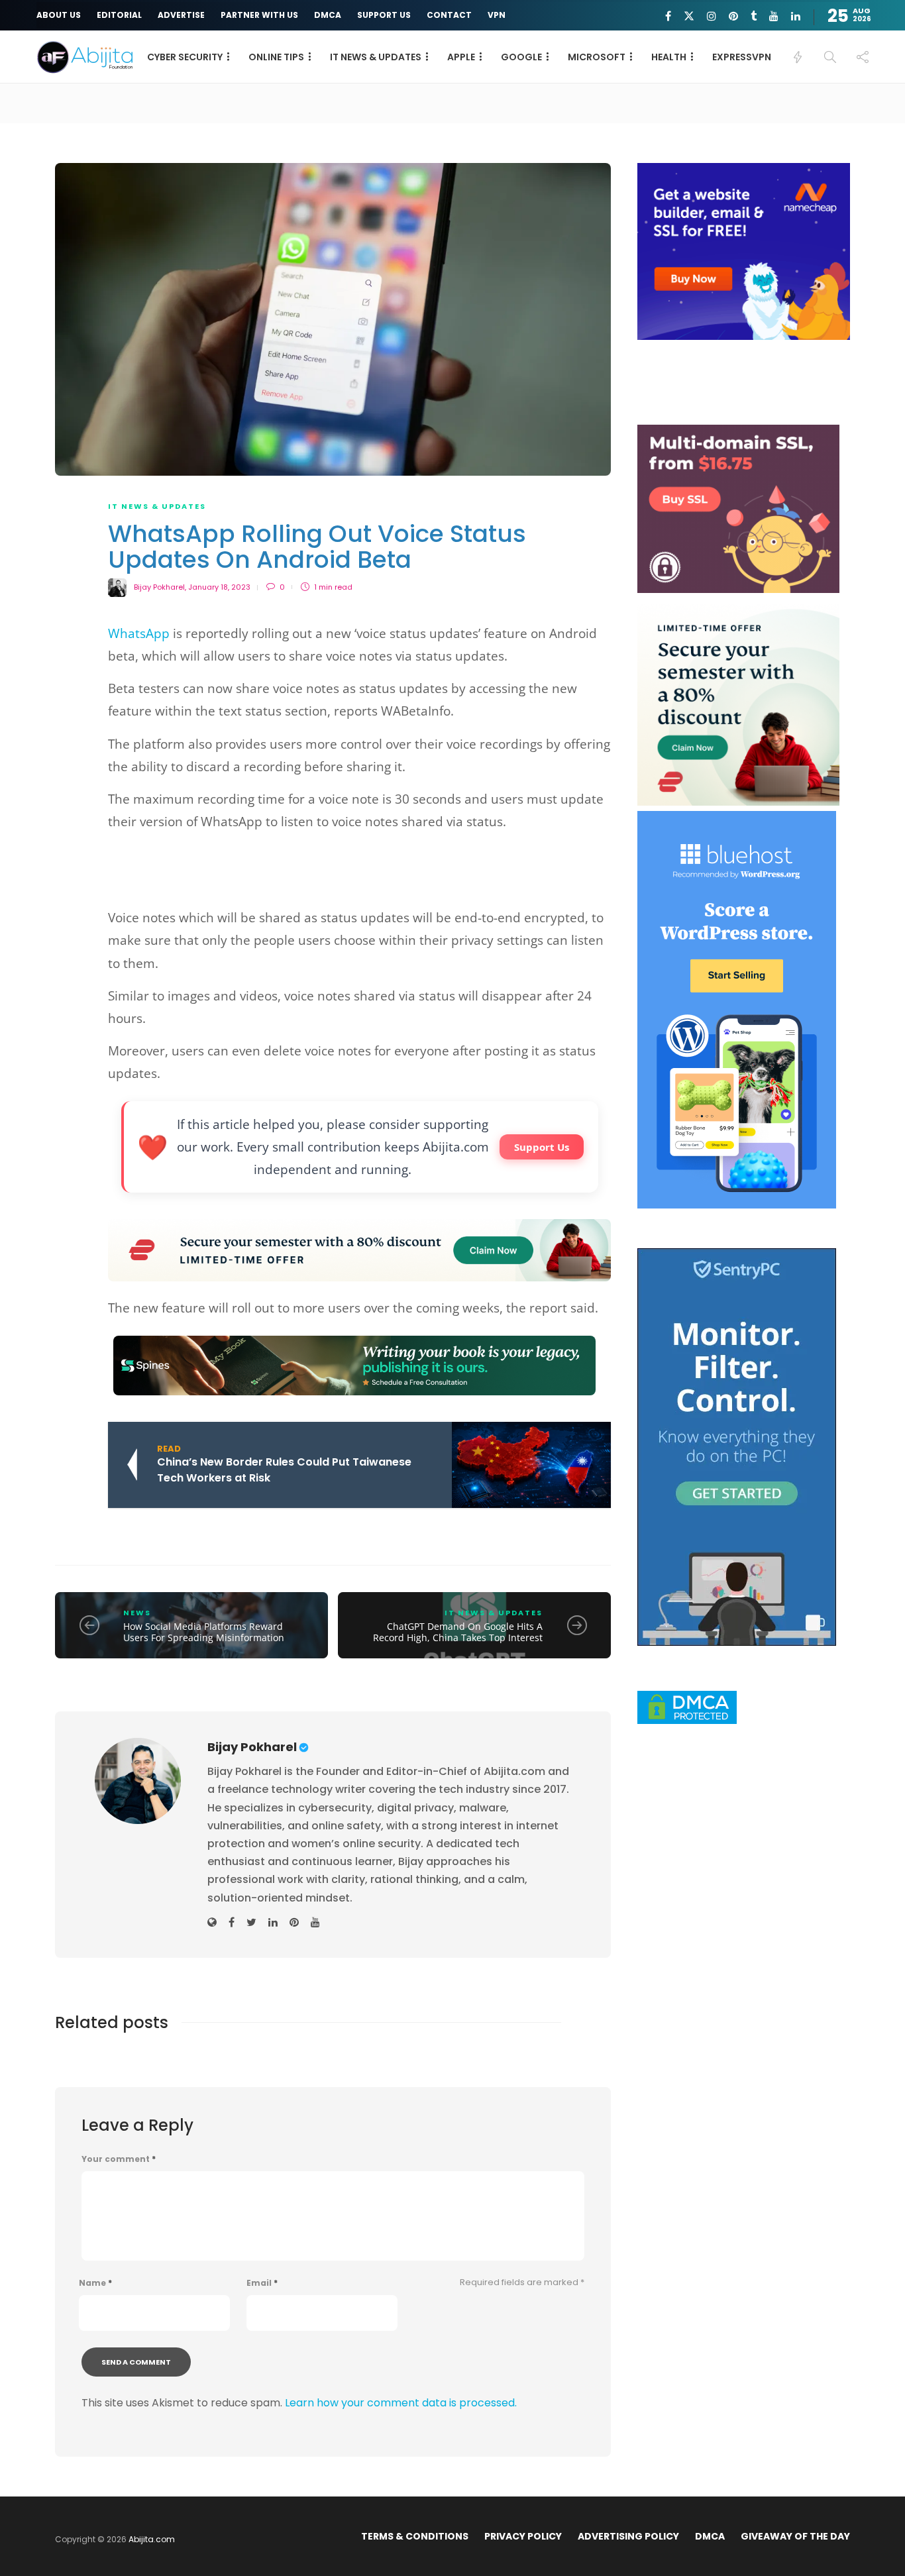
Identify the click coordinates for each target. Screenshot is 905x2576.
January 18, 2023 (219, 587)
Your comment (119, 2159)
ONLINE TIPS (276, 57)
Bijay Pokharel (159, 587)
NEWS (137, 1613)
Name (95, 2283)
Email (262, 2283)
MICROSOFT (597, 57)
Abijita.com (152, 2539)
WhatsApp (139, 633)
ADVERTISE (181, 15)
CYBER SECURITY (185, 57)
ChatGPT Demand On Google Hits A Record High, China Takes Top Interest (458, 1632)
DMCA (328, 15)
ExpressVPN (742, 57)
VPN (497, 15)
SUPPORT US (384, 15)
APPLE (461, 57)
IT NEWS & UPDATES (376, 57)
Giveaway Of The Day (795, 2536)
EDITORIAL (119, 15)
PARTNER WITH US (259, 15)
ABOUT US (59, 15)
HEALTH (669, 57)
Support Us (542, 1147)
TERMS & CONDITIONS (415, 2536)
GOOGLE (521, 57)
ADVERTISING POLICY (628, 2536)
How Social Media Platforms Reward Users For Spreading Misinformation (204, 1632)
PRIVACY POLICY (523, 2536)
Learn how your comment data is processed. (401, 2403)
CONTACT (449, 15)
